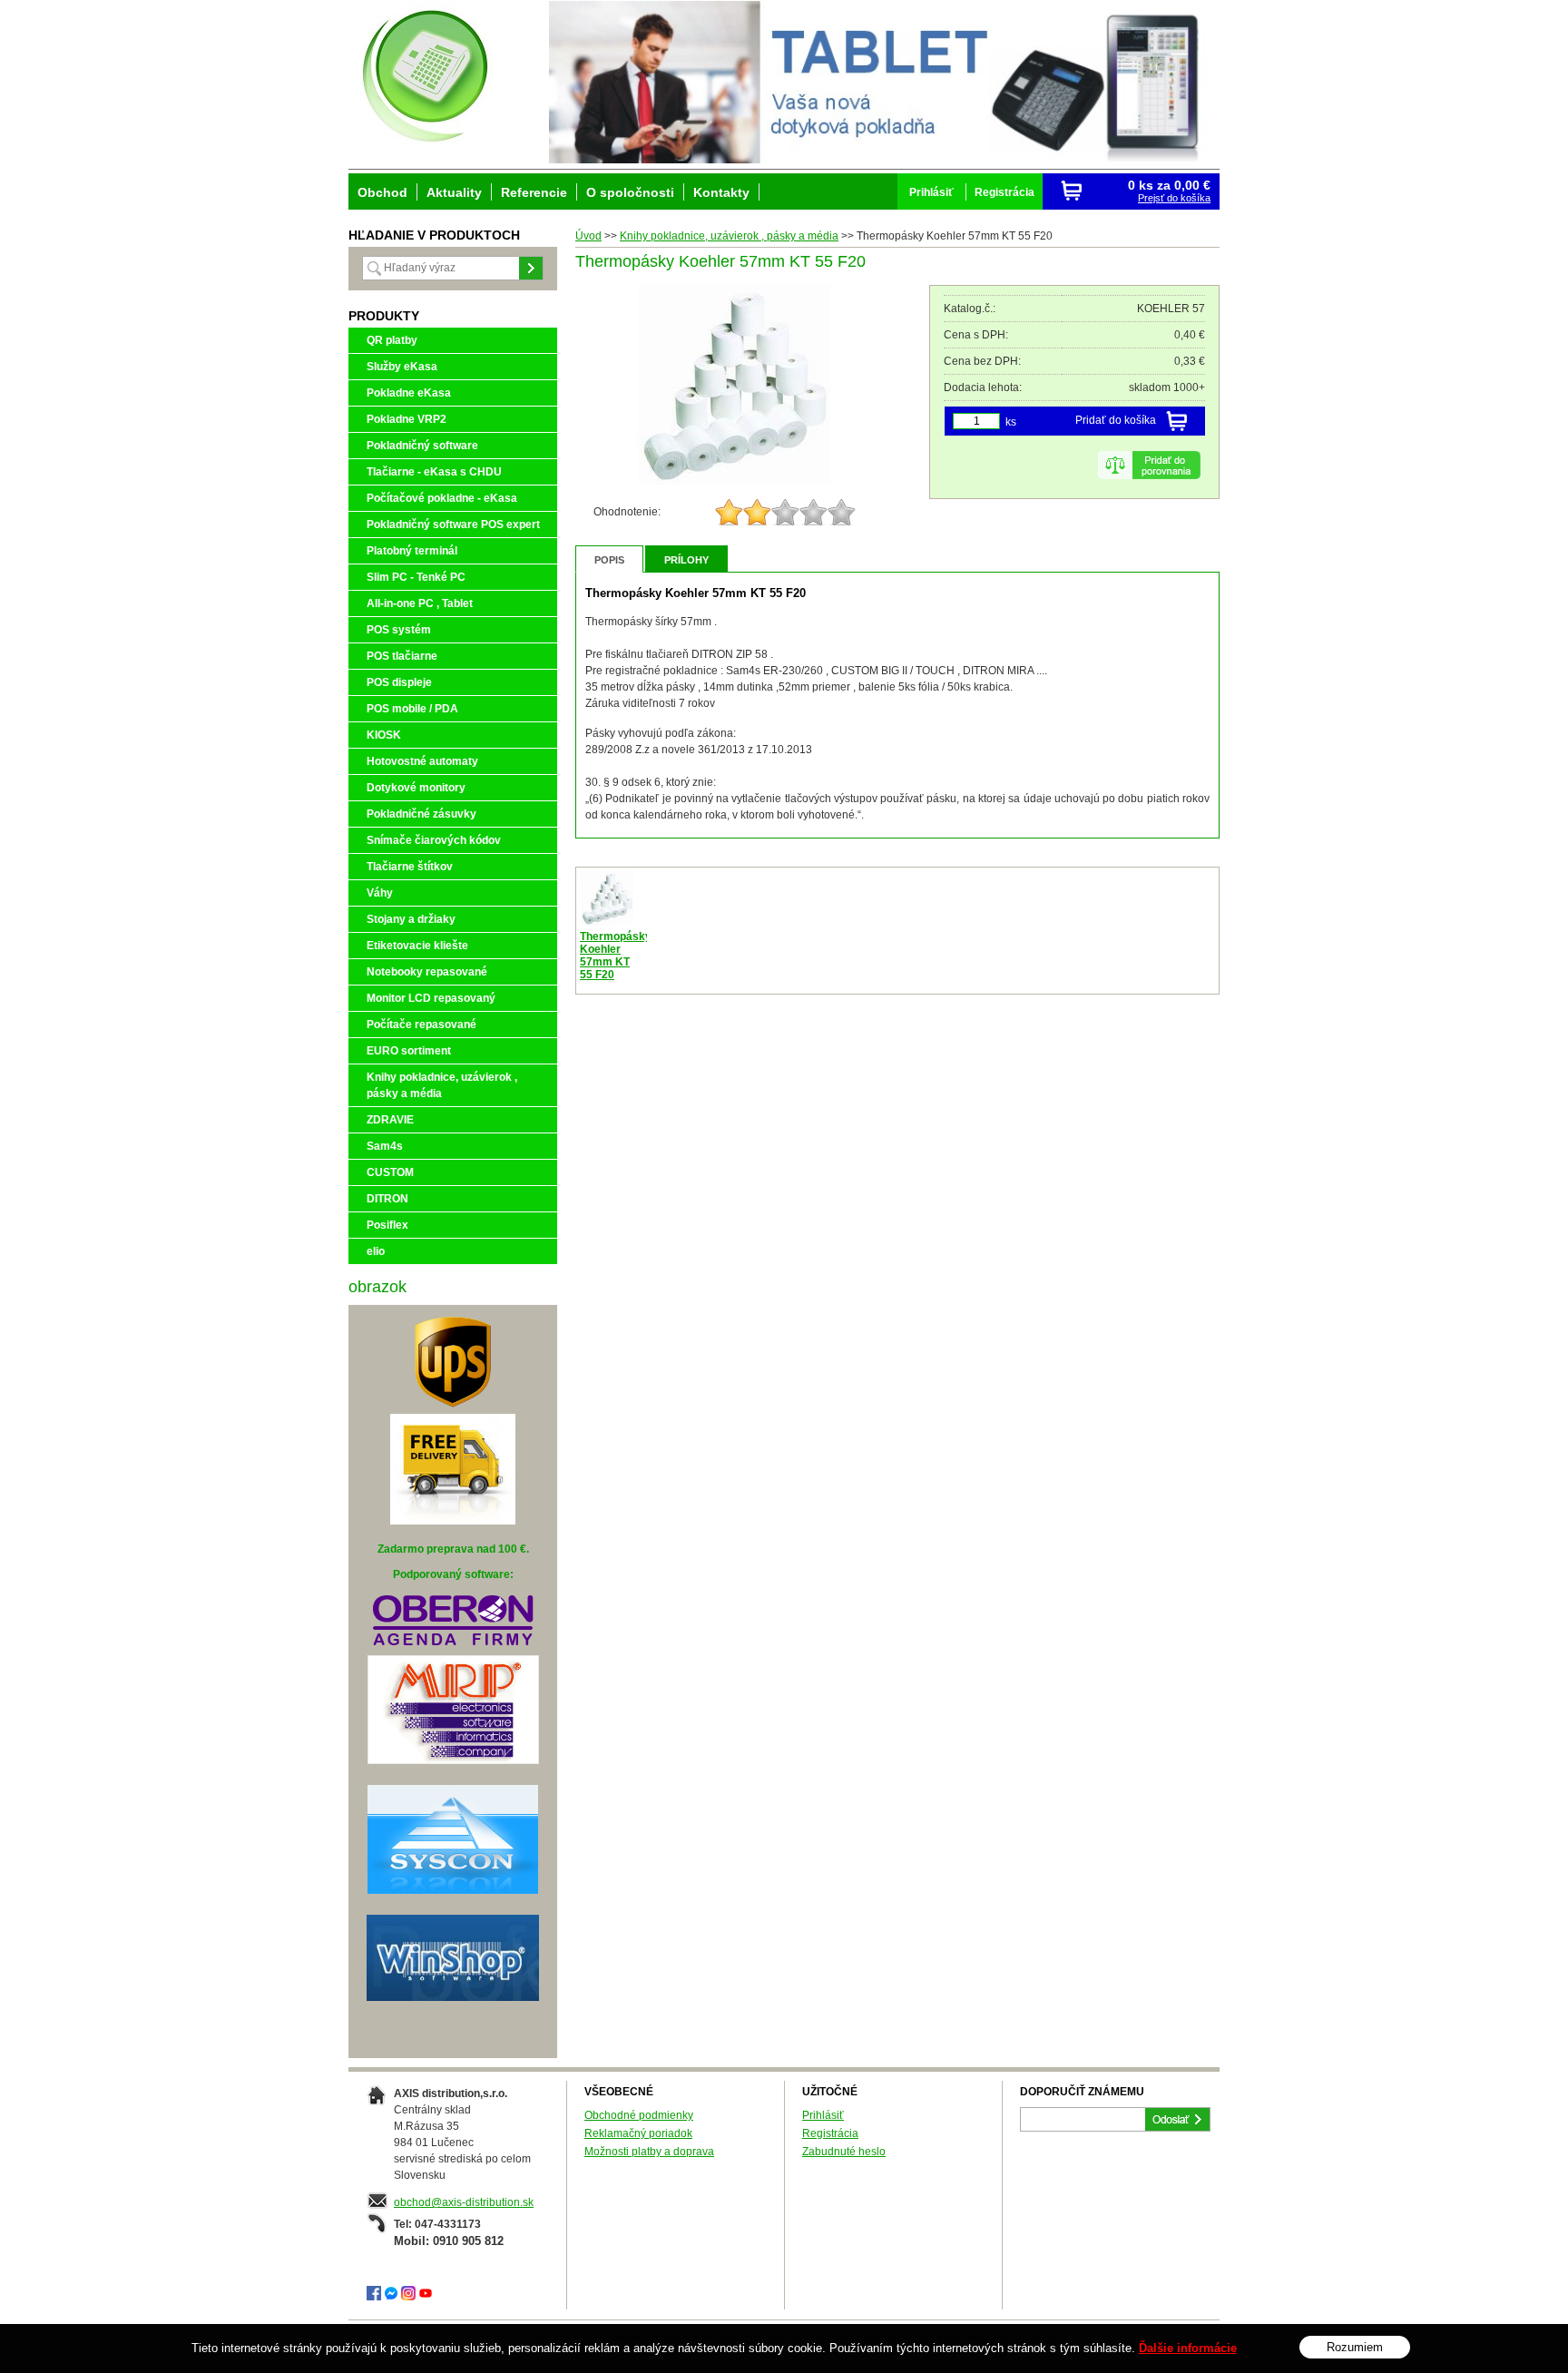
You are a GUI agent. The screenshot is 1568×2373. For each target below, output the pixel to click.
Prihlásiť (823, 2115)
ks (1011, 422)
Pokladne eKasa (409, 393)
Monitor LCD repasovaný (431, 998)
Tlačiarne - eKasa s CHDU (434, 472)
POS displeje (399, 682)
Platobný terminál (412, 551)
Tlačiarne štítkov (410, 867)
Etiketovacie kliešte (417, 946)
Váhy (380, 893)
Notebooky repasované (427, 972)
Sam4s (385, 1146)
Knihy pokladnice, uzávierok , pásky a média (729, 236)
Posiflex (387, 1225)
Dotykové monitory (416, 788)
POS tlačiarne (402, 656)
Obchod (382, 192)
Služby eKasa (402, 367)
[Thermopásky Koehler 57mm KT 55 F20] (734, 481)
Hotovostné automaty (422, 761)
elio (376, 1251)
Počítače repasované (421, 1025)
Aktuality (454, 192)
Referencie (534, 192)
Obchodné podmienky (639, 2115)
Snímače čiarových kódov (434, 840)
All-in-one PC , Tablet (420, 603)
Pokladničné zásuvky (421, 814)
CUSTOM (390, 1172)
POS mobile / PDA (412, 709)
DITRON (387, 1199)
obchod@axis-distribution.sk (464, 2202)
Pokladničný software (422, 446)
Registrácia (830, 2133)
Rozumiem (1355, 2347)
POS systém (399, 630)
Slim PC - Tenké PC (416, 577)
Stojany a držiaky (411, 919)
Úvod (588, 236)
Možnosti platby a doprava (649, 2152)
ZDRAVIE (390, 1120)
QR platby (392, 340)
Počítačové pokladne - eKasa (442, 498)
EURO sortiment (409, 1051)
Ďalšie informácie (1188, 2348)
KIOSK (384, 735)
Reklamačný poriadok (638, 2133)
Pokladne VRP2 (407, 419)
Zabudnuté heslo (844, 2152)
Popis (609, 560)
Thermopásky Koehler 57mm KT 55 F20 (616, 956)
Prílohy (686, 560)
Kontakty (721, 192)
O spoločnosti (630, 192)
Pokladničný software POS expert (453, 525)
